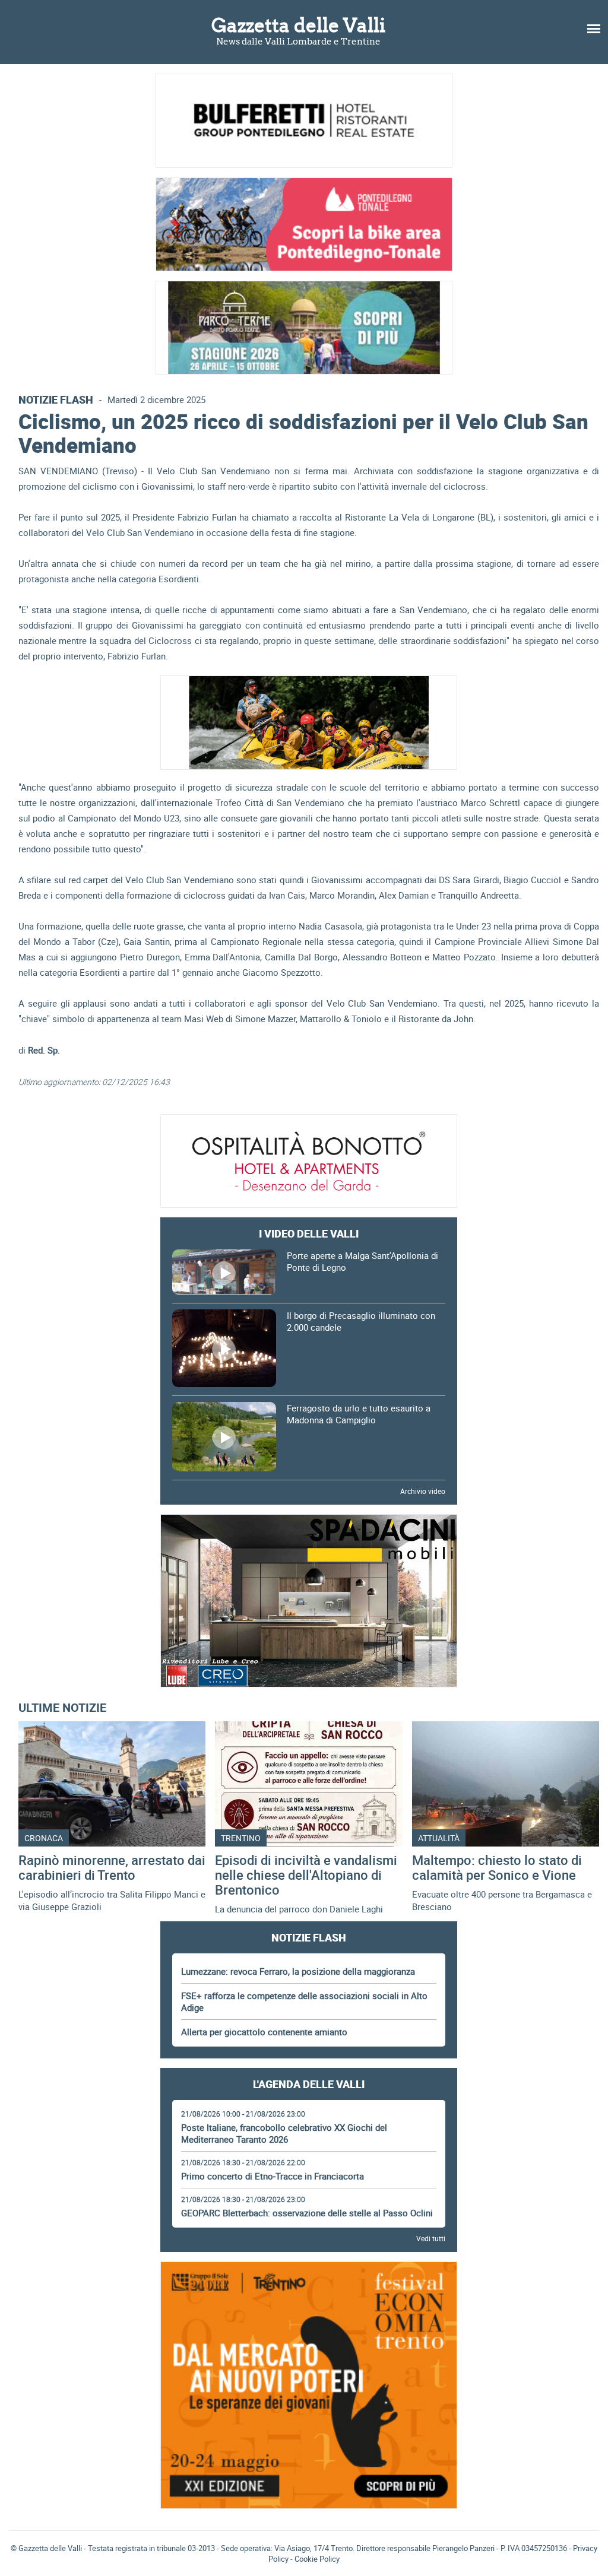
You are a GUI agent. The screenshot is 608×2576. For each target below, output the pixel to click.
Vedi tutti (431, 2238)
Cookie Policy (317, 2559)
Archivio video (423, 1491)
